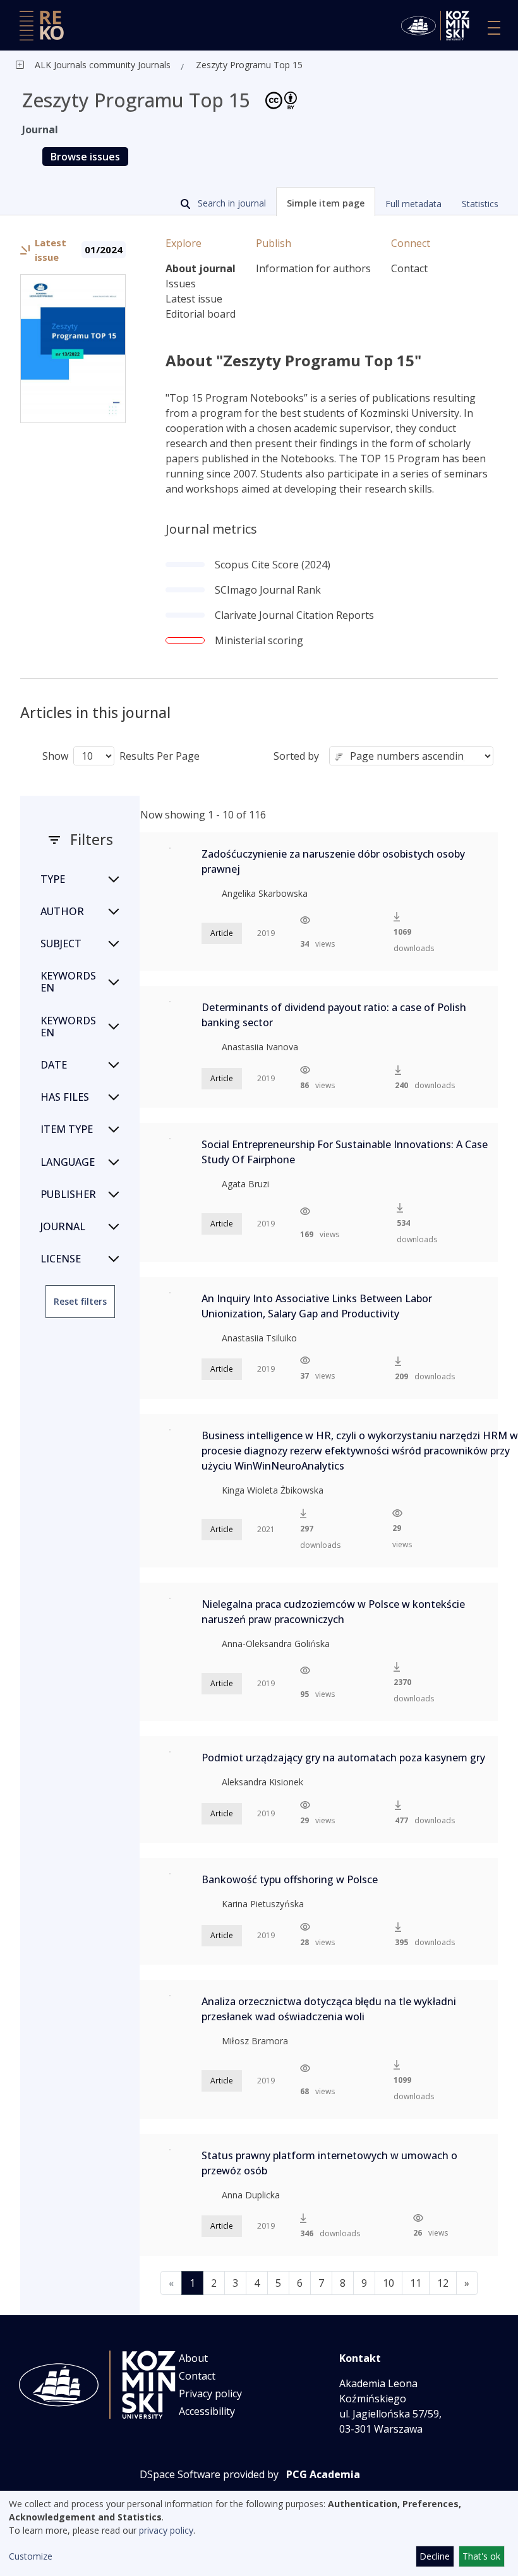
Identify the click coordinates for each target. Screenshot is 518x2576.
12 (443, 2283)
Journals (153, 65)
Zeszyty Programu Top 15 (249, 65)
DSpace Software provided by (209, 2474)
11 (416, 2283)
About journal (201, 268)
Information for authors (313, 268)
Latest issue (194, 299)
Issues (181, 284)
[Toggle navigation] (494, 28)
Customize (31, 2556)
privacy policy (166, 2530)
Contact (409, 268)
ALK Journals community (85, 65)
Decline (435, 2556)
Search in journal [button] (231, 203)
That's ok (481, 2556)
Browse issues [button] (85, 157)
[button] (326, 201)
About (193, 2358)
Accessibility (207, 2411)
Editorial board (201, 314)
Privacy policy (210, 2393)
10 (388, 2283)
